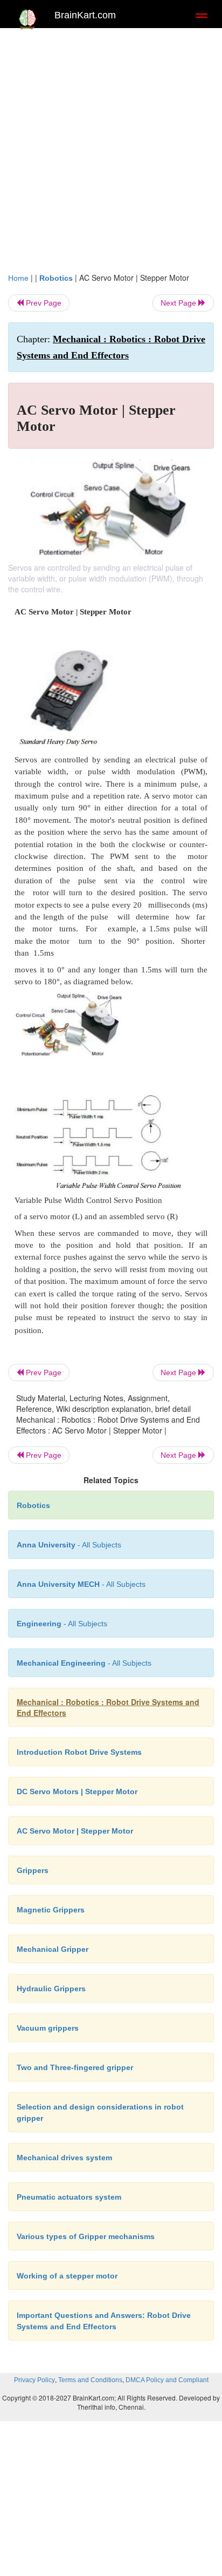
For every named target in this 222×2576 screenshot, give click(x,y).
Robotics (56, 278)
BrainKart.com (85, 15)
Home (18, 278)
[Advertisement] (111, 155)
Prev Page (43, 303)
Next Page (179, 303)
